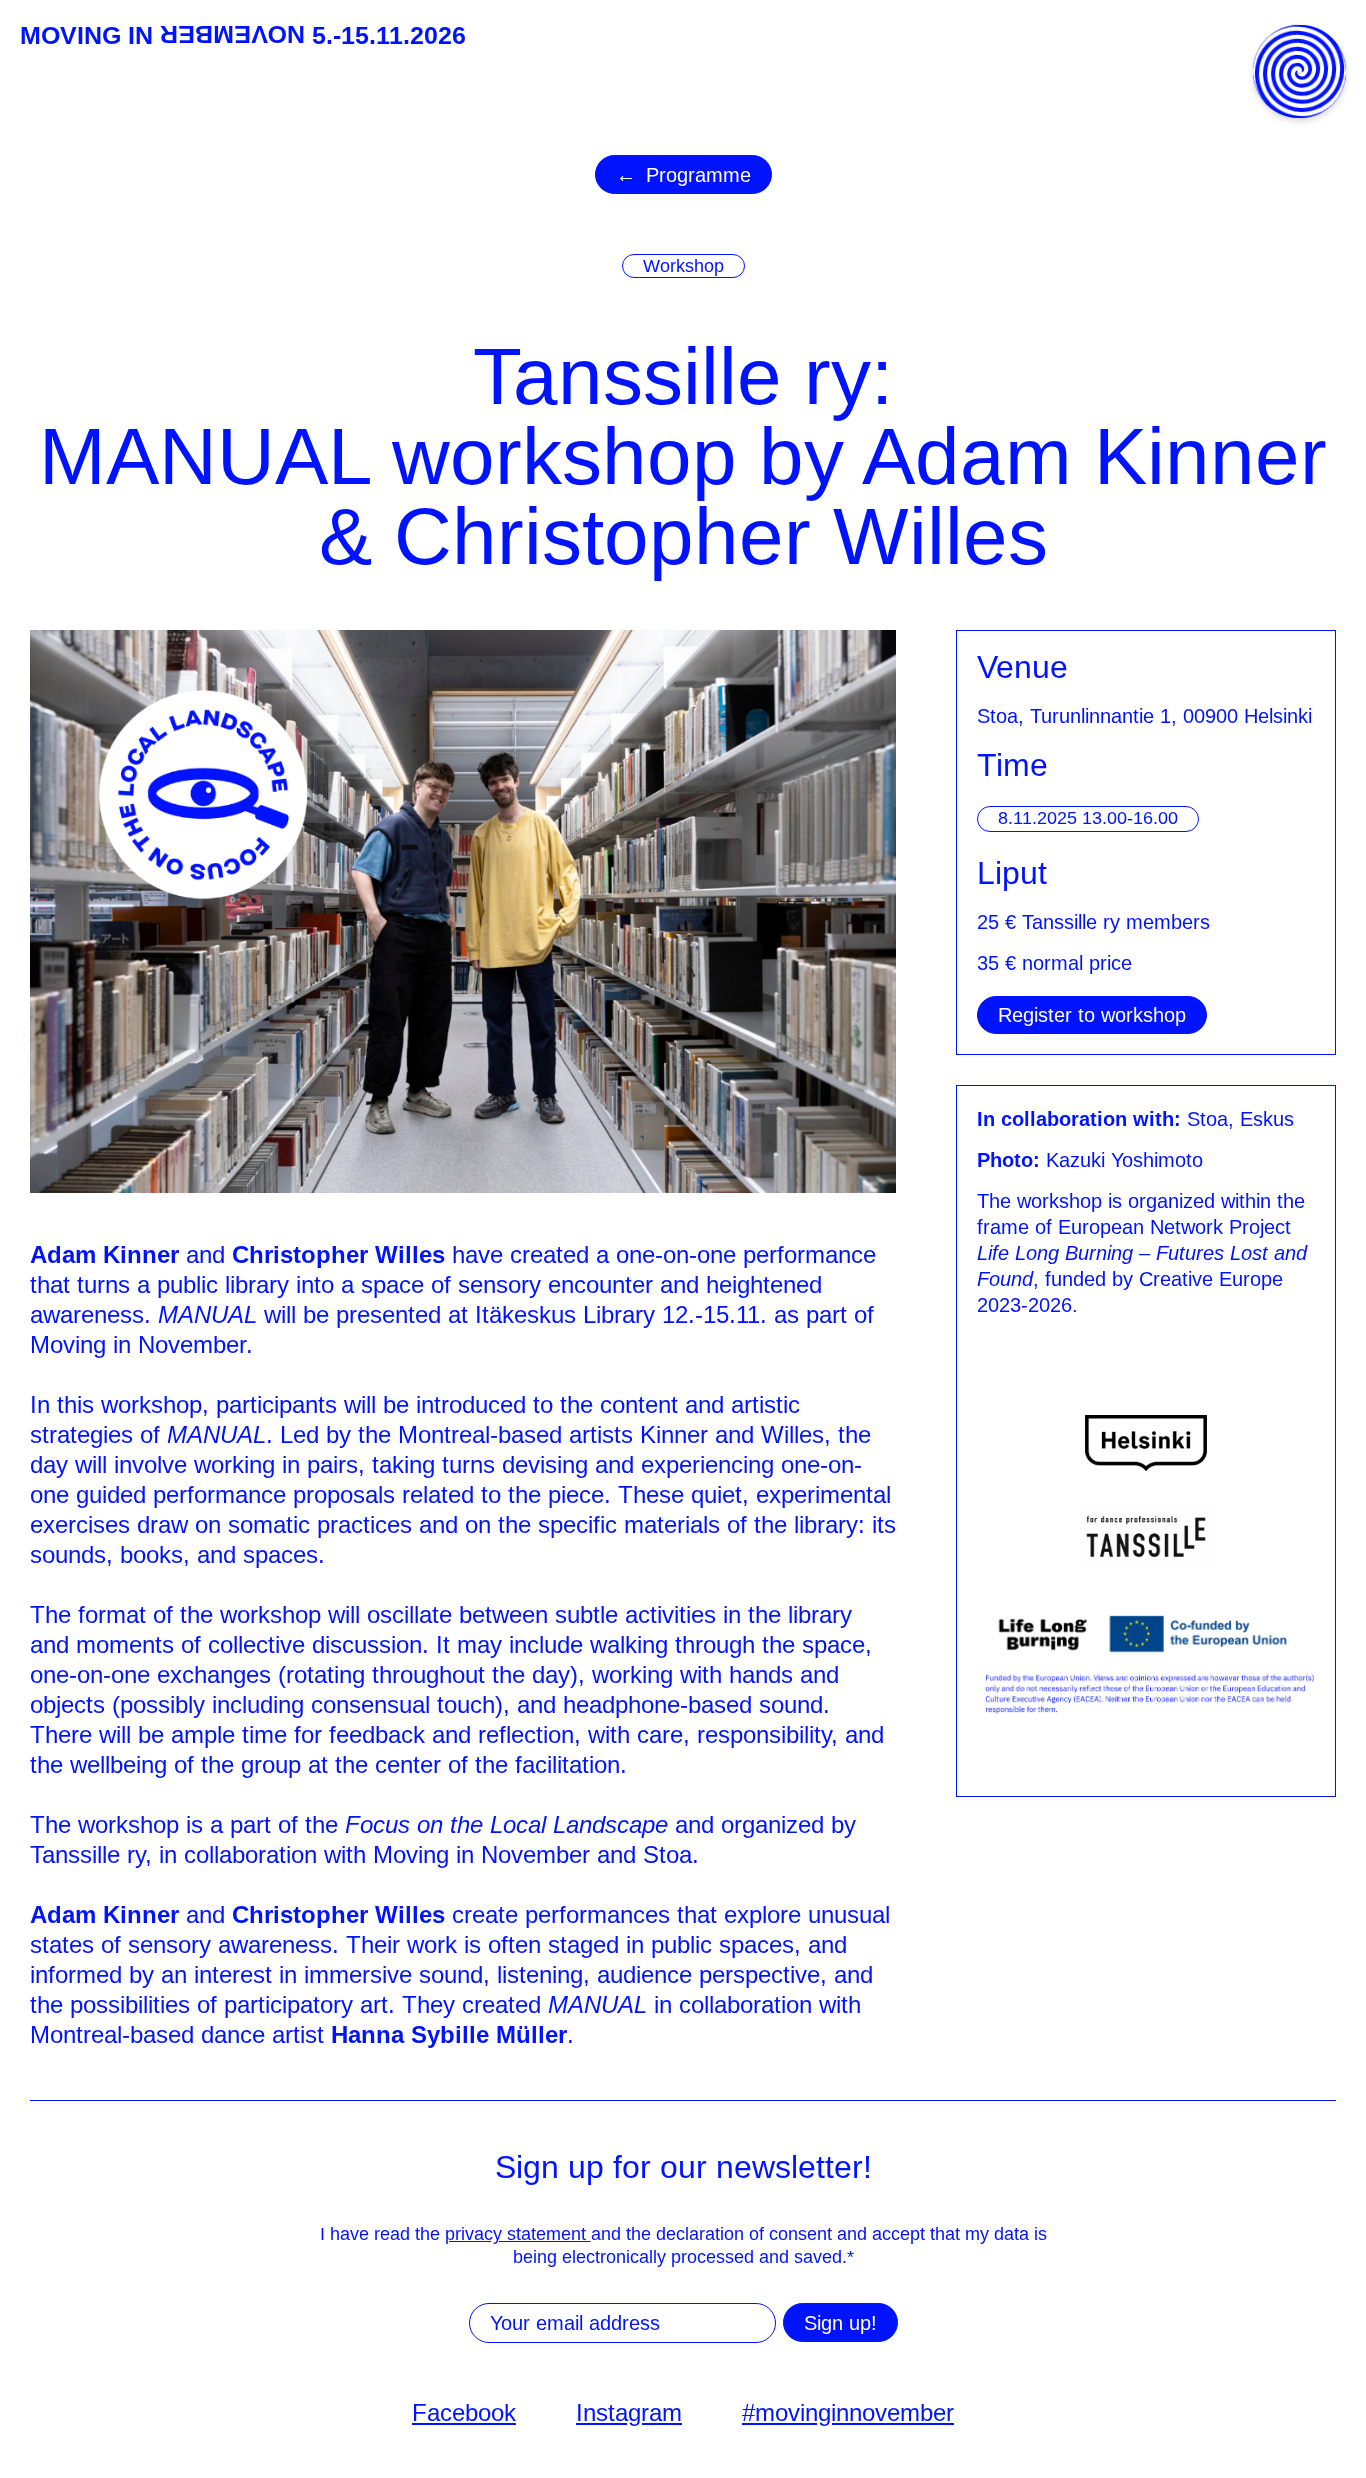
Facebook (464, 2412)
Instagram (629, 2412)
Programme (698, 175)
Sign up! (840, 2323)
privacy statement (518, 2234)
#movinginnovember (848, 2412)
